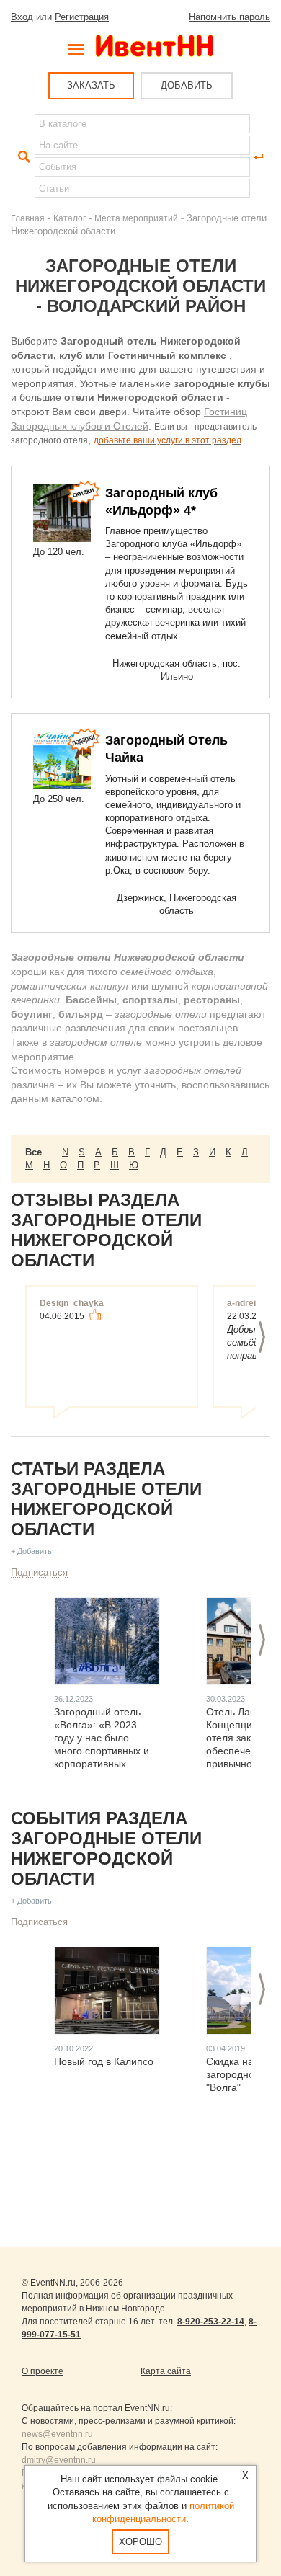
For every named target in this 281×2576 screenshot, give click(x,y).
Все (34, 1152)
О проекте (43, 2371)
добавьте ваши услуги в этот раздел (168, 440)
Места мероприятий (136, 218)
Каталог (70, 218)
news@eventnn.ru (57, 2434)
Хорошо (140, 2542)
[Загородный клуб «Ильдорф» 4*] (62, 513)
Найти (22, 157)
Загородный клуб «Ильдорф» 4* (161, 502)
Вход (22, 17)
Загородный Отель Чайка (166, 749)
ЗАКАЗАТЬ (91, 85)
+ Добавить (31, 1551)
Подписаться (39, 1572)
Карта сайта (166, 2371)
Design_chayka (72, 1303)
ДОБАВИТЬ (187, 85)
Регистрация (82, 17)
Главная (28, 218)
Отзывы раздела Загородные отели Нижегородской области (106, 1230)
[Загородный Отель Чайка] (62, 760)
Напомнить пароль (229, 17)
